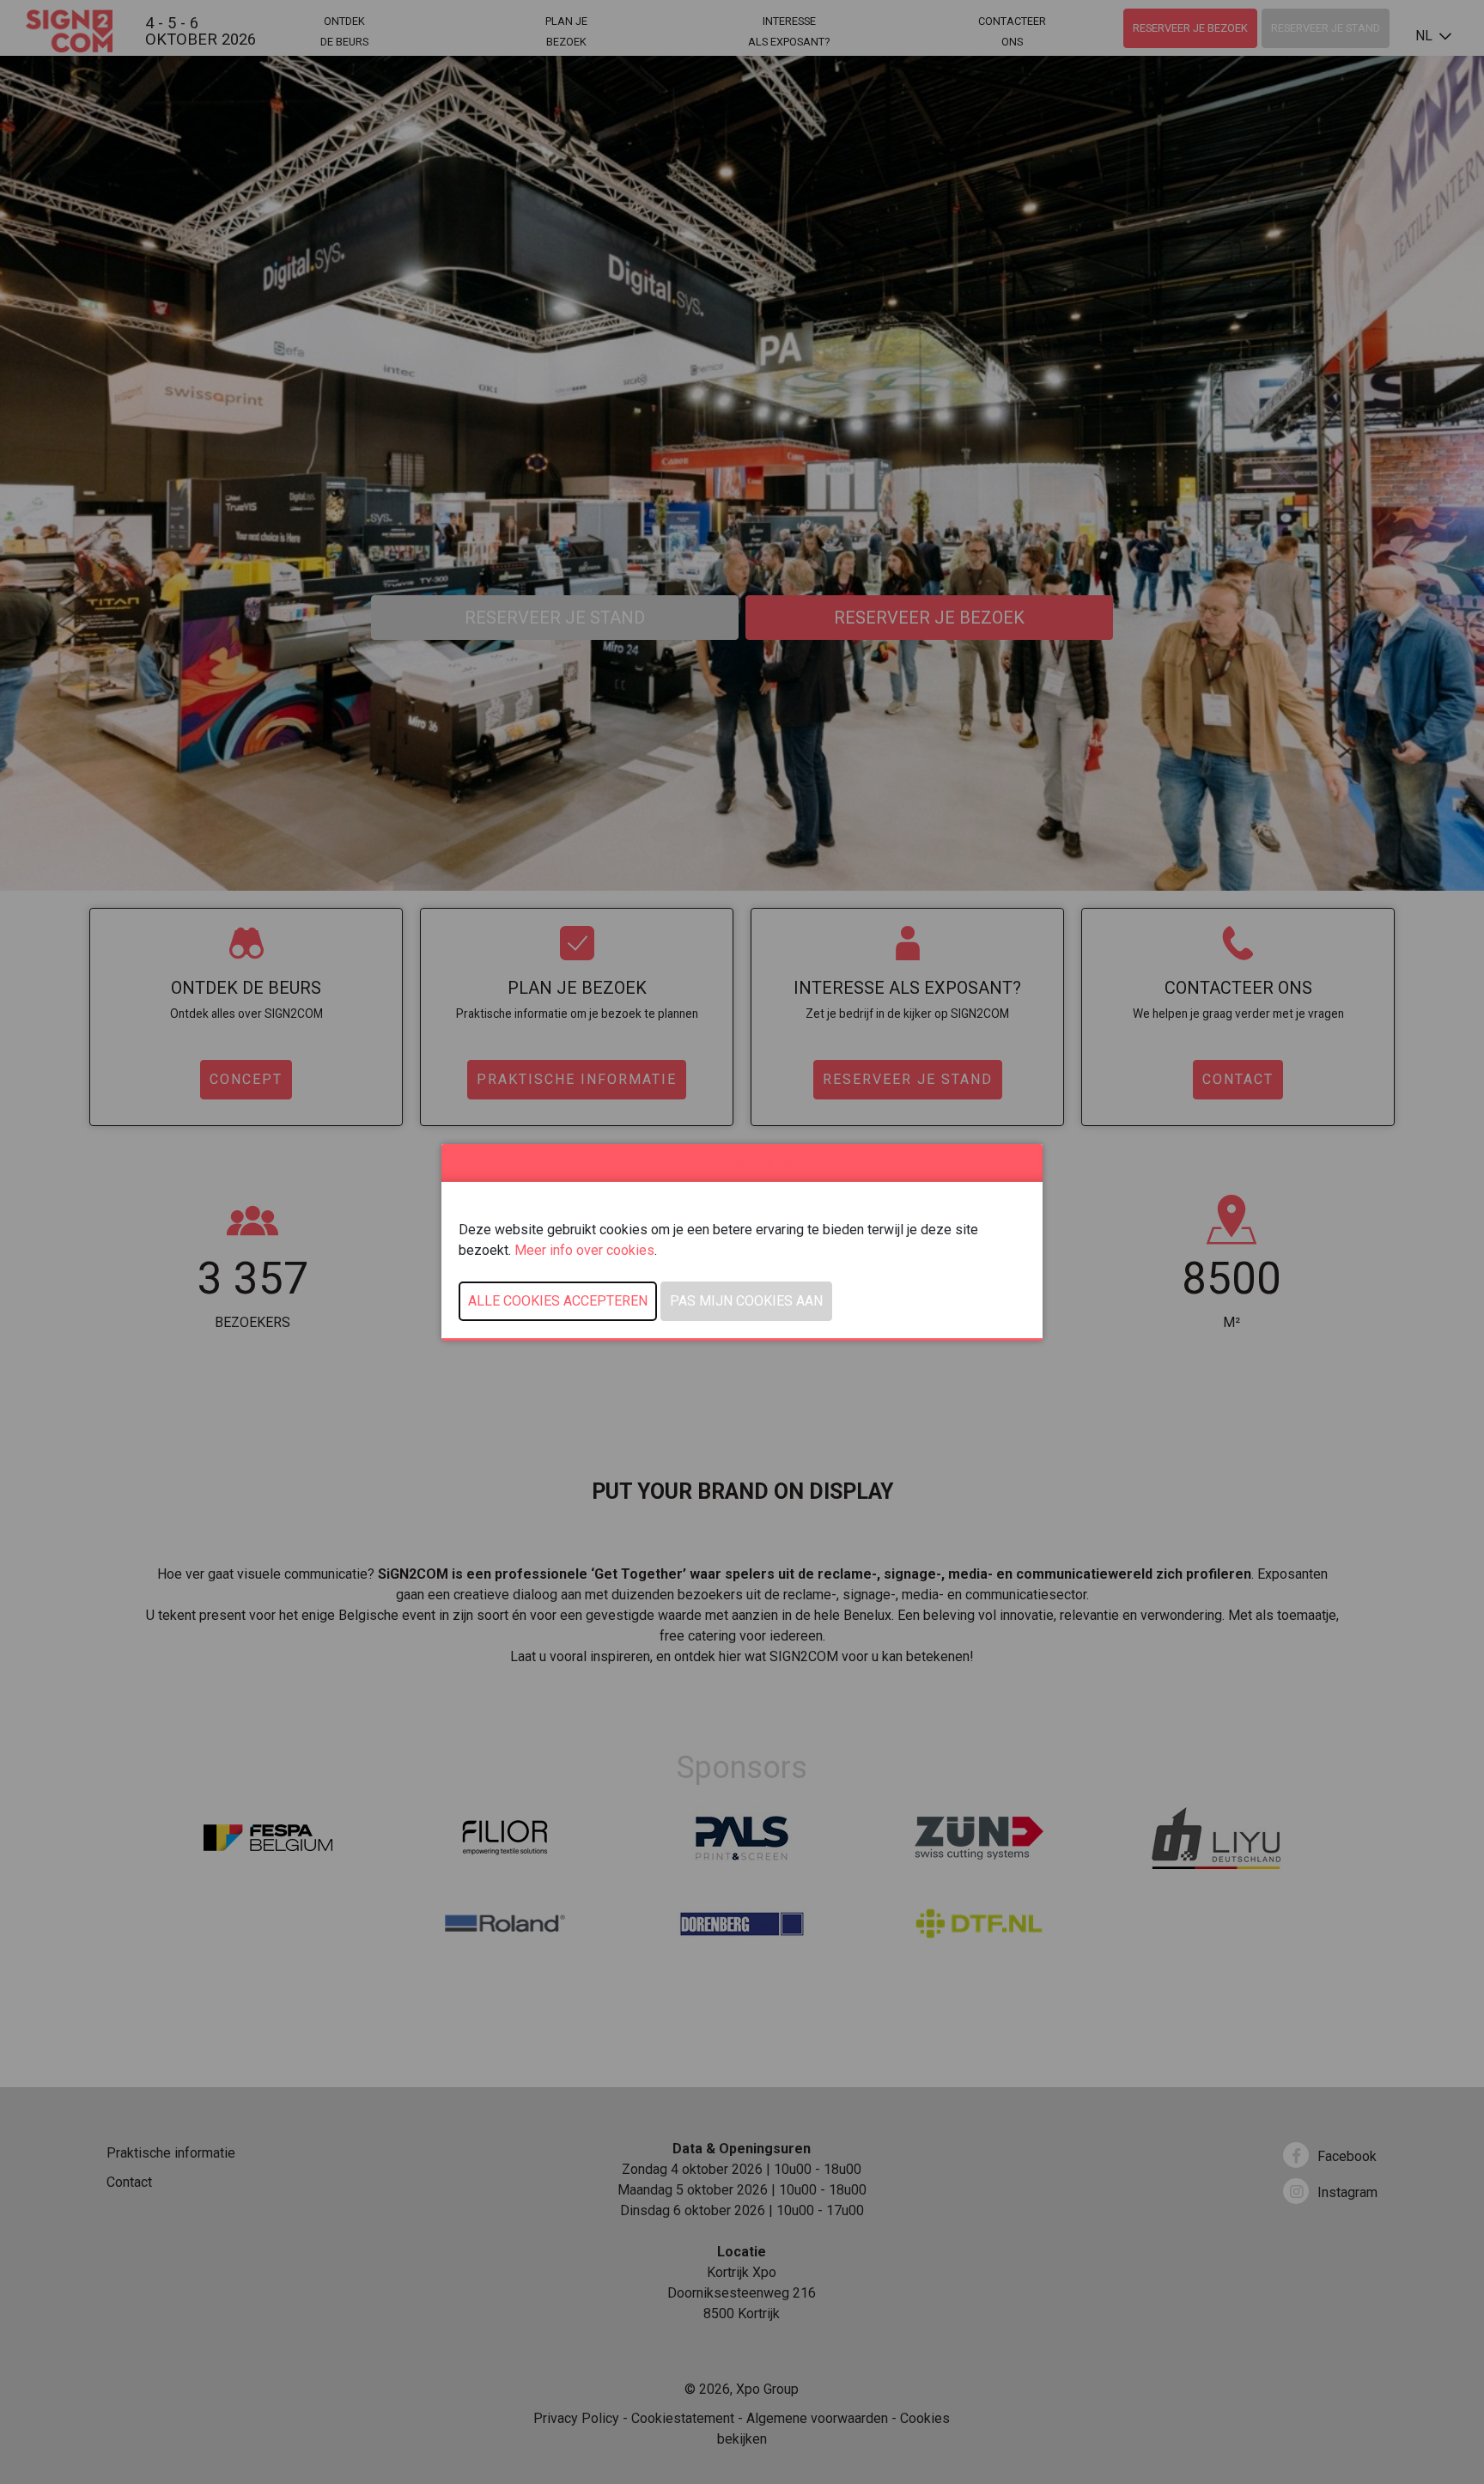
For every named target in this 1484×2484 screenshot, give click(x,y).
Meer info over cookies (584, 1250)
